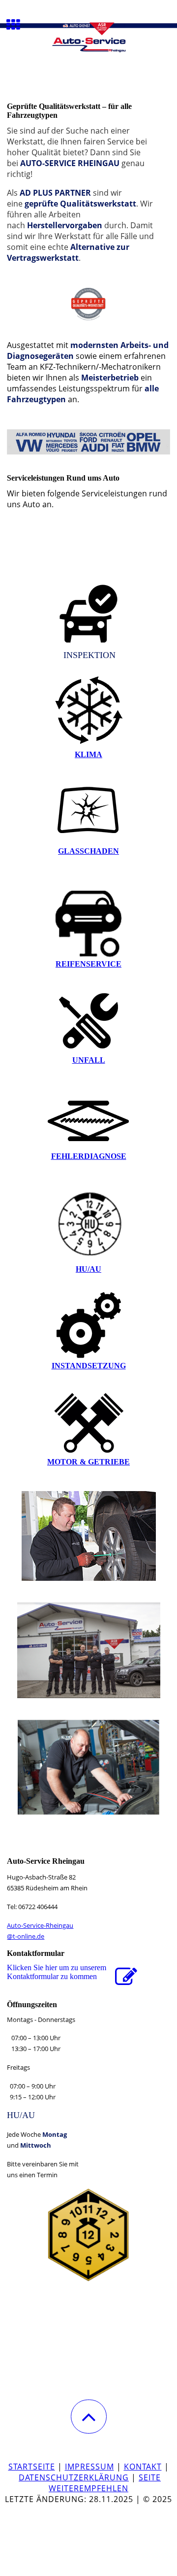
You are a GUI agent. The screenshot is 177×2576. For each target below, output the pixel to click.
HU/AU (88, 1269)
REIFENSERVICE (88, 964)
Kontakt (143, 2467)
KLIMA (88, 754)
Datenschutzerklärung (74, 2477)
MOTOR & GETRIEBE (88, 1462)
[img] (88, 37)
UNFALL (89, 1060)
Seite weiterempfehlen (105, 2483)
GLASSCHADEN (88, 851)
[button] (89, 2417)
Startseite (32, 2467)
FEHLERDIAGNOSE (89, 1156)
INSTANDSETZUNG (89, 1366)
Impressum (89, 2467)
